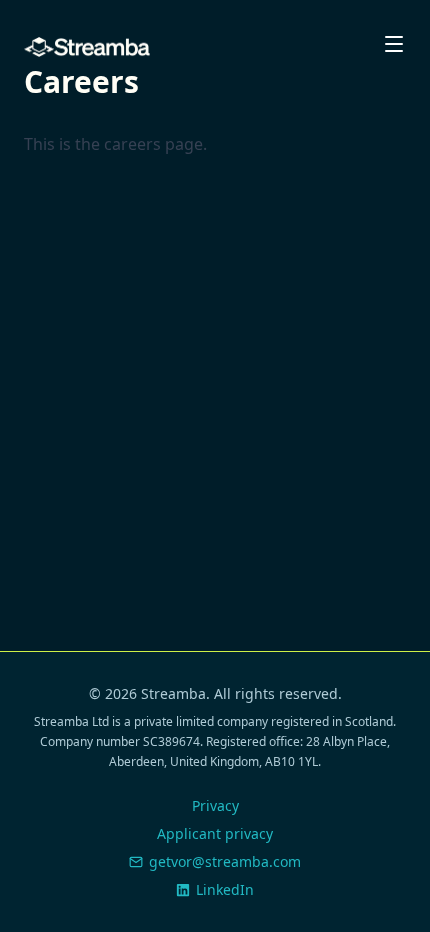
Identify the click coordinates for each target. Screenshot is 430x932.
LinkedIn (225, 889)
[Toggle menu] (394, 44)
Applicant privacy (215, 833)
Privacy (215, 805)
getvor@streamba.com (225, 861)
